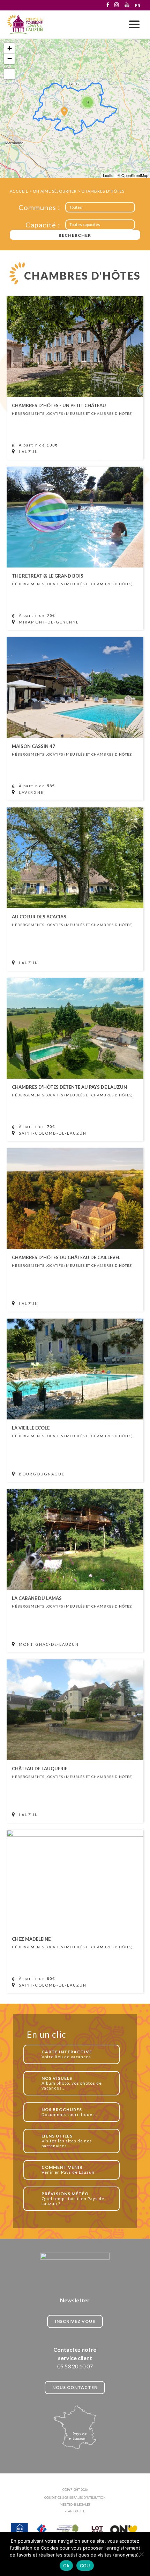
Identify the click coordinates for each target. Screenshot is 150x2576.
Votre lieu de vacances (67, 2054)
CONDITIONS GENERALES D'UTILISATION (75, 2498)
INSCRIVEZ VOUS (75, 2321)
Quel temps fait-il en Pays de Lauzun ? (73, 2199)
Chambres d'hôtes (103, 191)
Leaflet (109, 175)
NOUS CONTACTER (75, 2387)
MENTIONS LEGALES (75, 2505)
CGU (85, 2566)
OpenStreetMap (135, 175)
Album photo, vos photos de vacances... (72, 2083)
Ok (66, 2566)
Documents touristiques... (70, 2112)
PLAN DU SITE (75, 2511)
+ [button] (10, 48)
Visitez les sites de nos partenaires (67, 2141)
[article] (75, 378)
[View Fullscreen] (9, 74)
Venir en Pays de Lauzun (68, 2170)
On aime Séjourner (55, 191)
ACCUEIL (19, 191)
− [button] (10, 59)
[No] (141, 2554)
